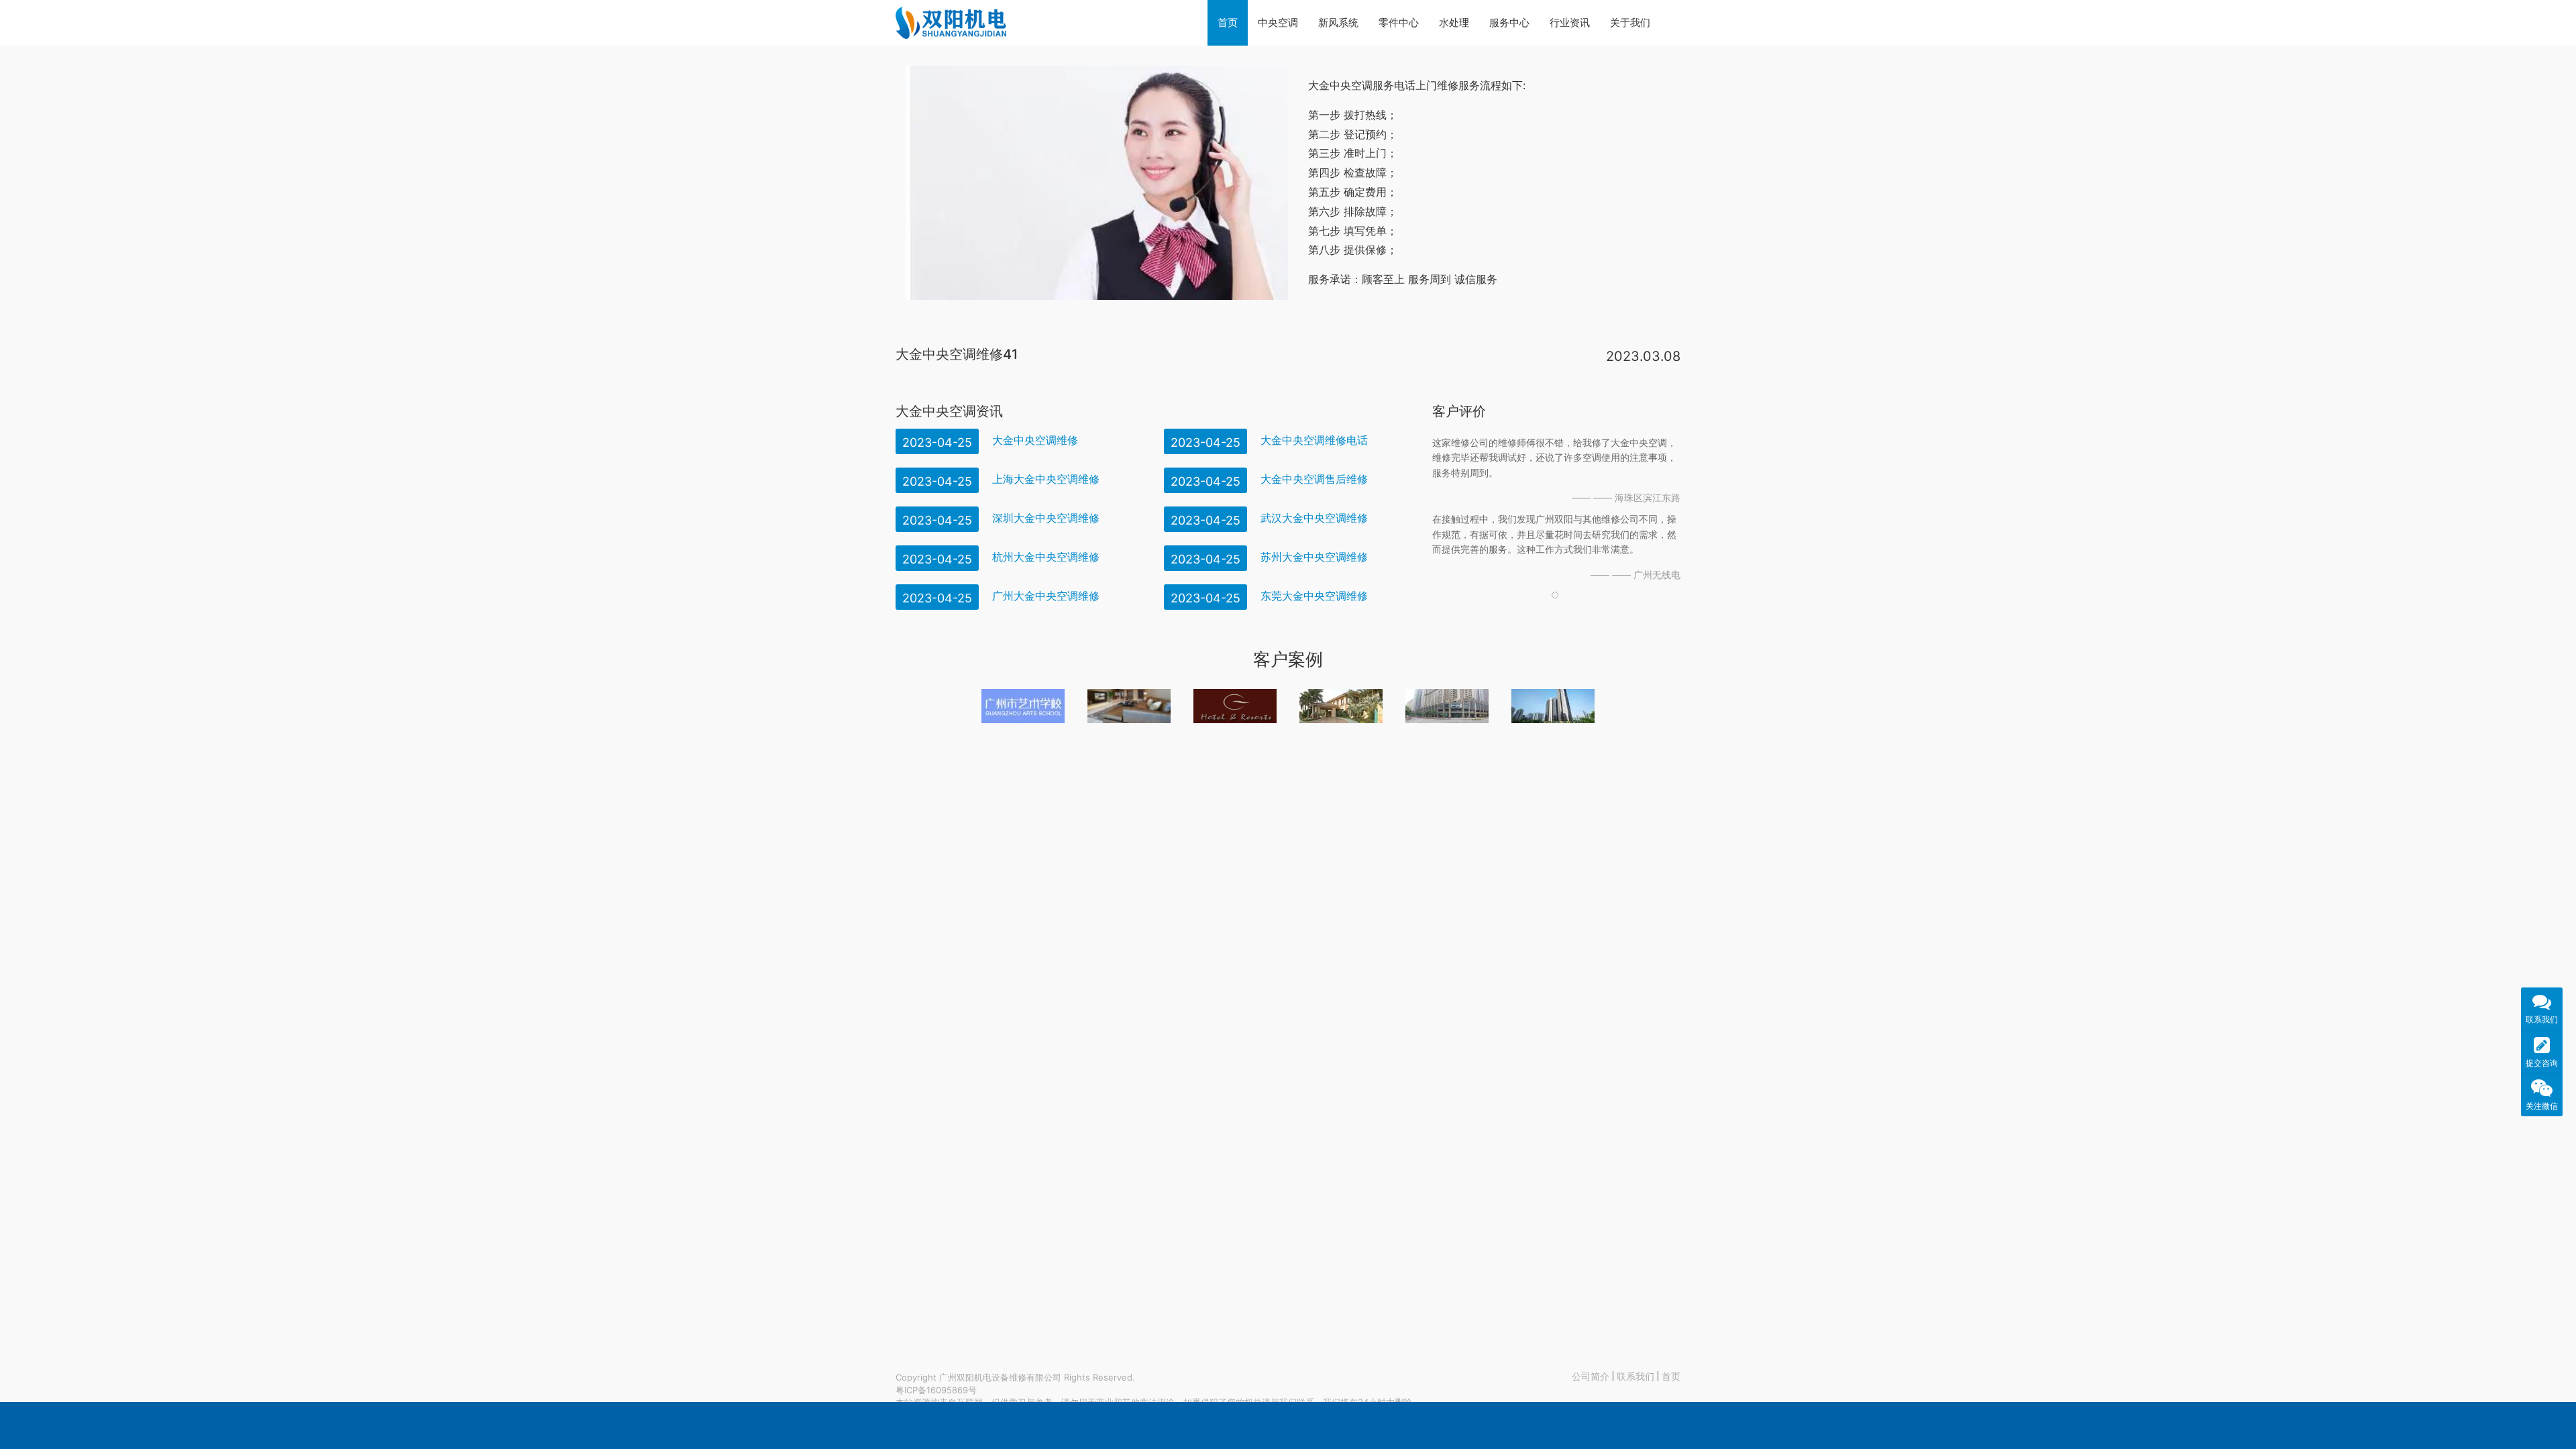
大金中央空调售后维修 (1314, 479)
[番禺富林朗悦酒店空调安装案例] (1235, 706)
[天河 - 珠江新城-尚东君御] (1447, 706)
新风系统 (1338, 22)
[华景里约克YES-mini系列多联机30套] (1553, 706)
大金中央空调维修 (1035, 440)
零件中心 (1399, 22)
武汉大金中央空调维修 (1314, 518)
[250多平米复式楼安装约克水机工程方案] (1129, 706)
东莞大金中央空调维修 (1314, 596)
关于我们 (1630, 22)
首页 (1228, 22)
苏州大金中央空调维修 (1314, 557)
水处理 (1454, 22)
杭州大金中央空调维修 (1046, 557)
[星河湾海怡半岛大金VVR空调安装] (1341, 706)
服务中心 (1509, 22)
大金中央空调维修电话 (1314, 440)
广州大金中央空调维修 (1046, 596)
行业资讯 (1570, 22)
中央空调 (1278, 22)
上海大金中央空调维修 (1046, 479)
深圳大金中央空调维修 (1046, 518)
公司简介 (1591, 1376)
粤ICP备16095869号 (936, 1390)
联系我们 (1635, 1376)
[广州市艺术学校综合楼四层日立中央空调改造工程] (1023, 706)
